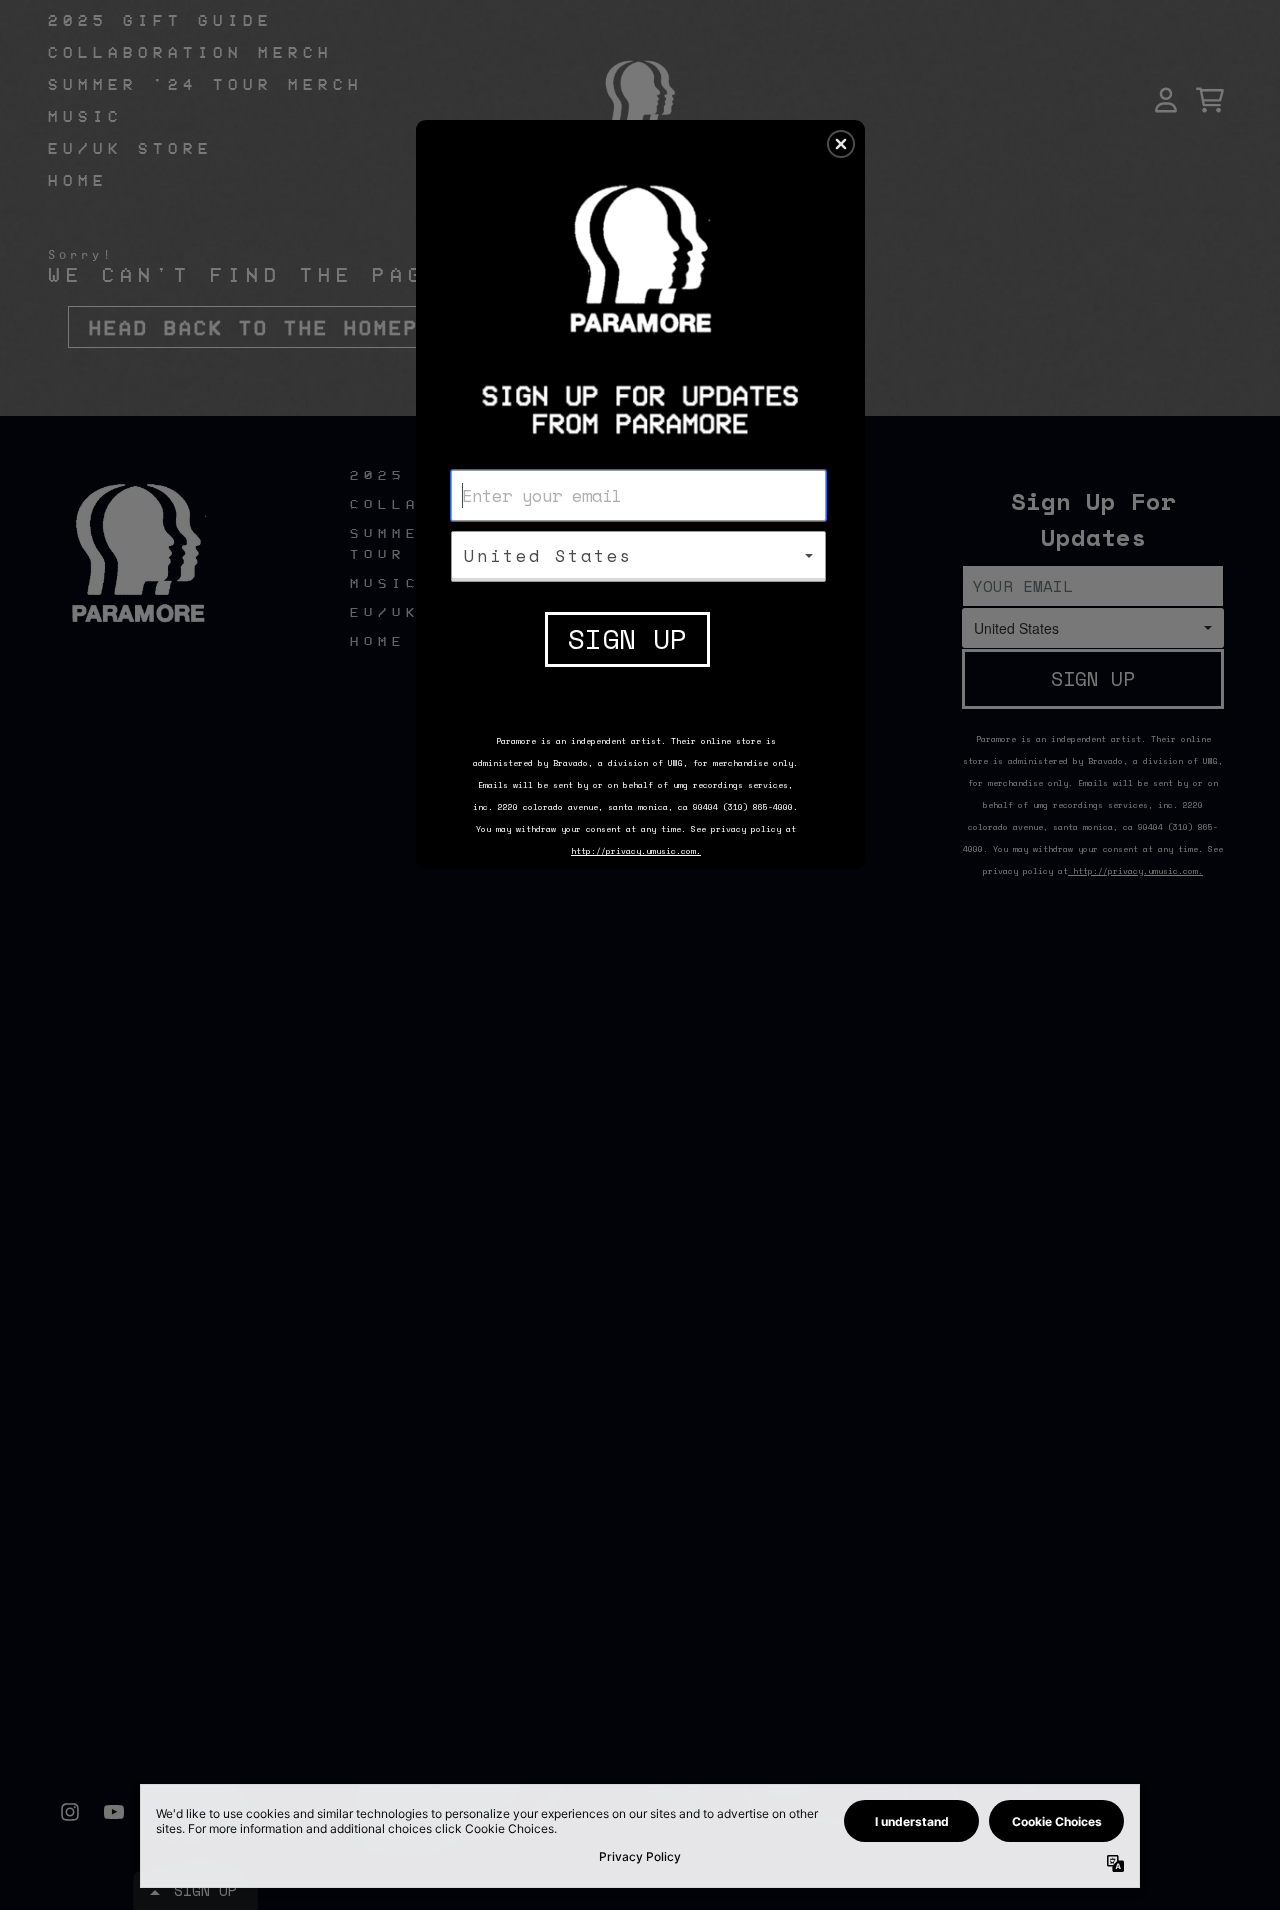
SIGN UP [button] (627, 638)
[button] (841, 144)
